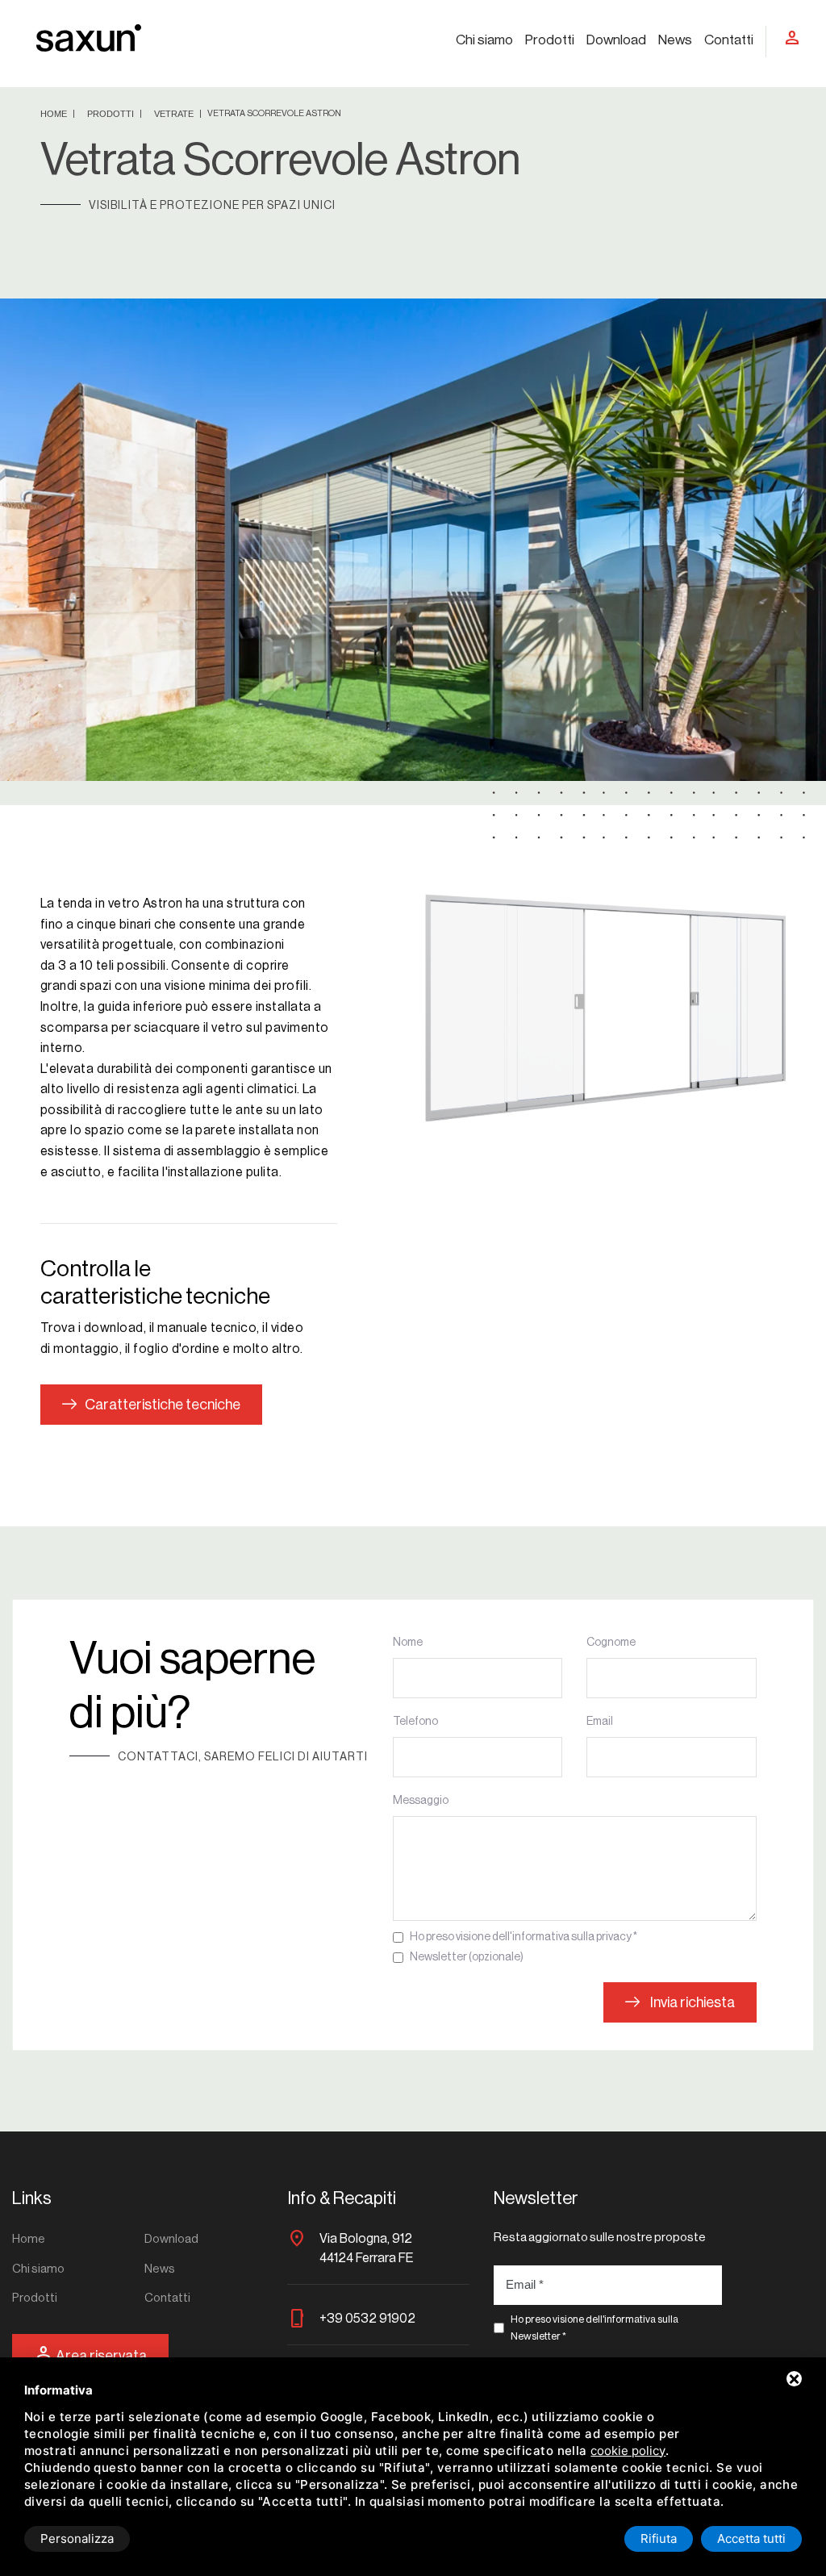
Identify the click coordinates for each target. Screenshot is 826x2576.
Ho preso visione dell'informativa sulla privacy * (524, 1937)
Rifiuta (659, 2538)
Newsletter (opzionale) (467, 1957)
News (675, 40)
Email (600, 1722)
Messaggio (421, 1801)
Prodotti (550, 40)
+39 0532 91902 (367, 2319)
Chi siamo (484, 40)
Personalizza (77, 2538)
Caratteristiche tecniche (163, 1405)
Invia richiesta (691, 2002)
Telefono (415, 1722)
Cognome (611, 1643)
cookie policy (628, 2451)
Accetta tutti (751, 2538)
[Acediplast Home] (89, 37)
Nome (408, 1643)
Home (55, 114)
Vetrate (175, 114)
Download (616, 40)
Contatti (729, 40)
